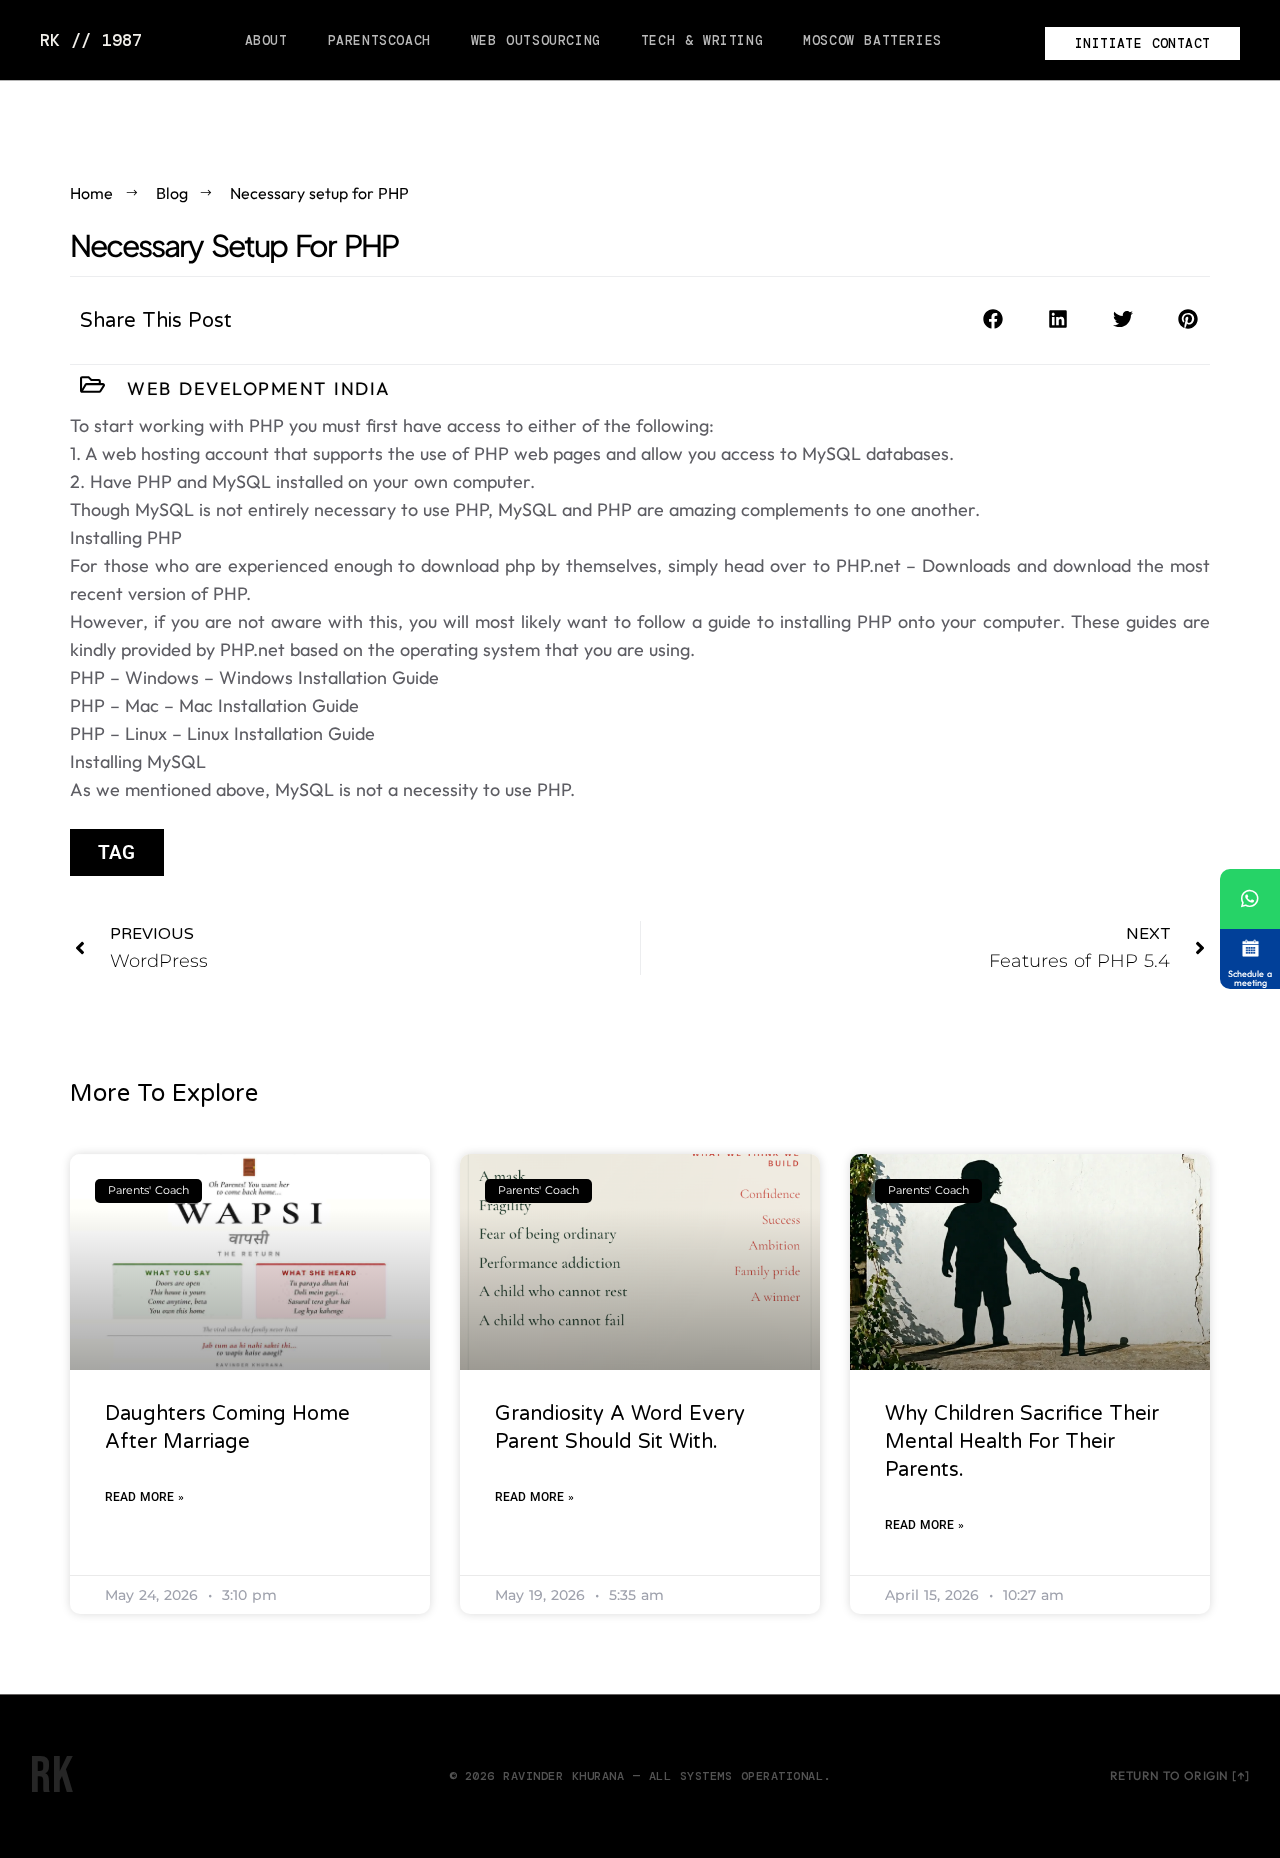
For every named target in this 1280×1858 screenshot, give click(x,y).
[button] (992, 319)
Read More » (144, 1497)
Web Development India (259, 388)
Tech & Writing (702, 40)
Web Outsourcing (536, 40)
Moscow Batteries (872, 40)
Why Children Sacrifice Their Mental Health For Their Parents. (1022, 1442)
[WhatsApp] (1250, 899)
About (266, 40)
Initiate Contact (1142, 43)
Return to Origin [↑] (1180, 1775)
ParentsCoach (379, 40)
